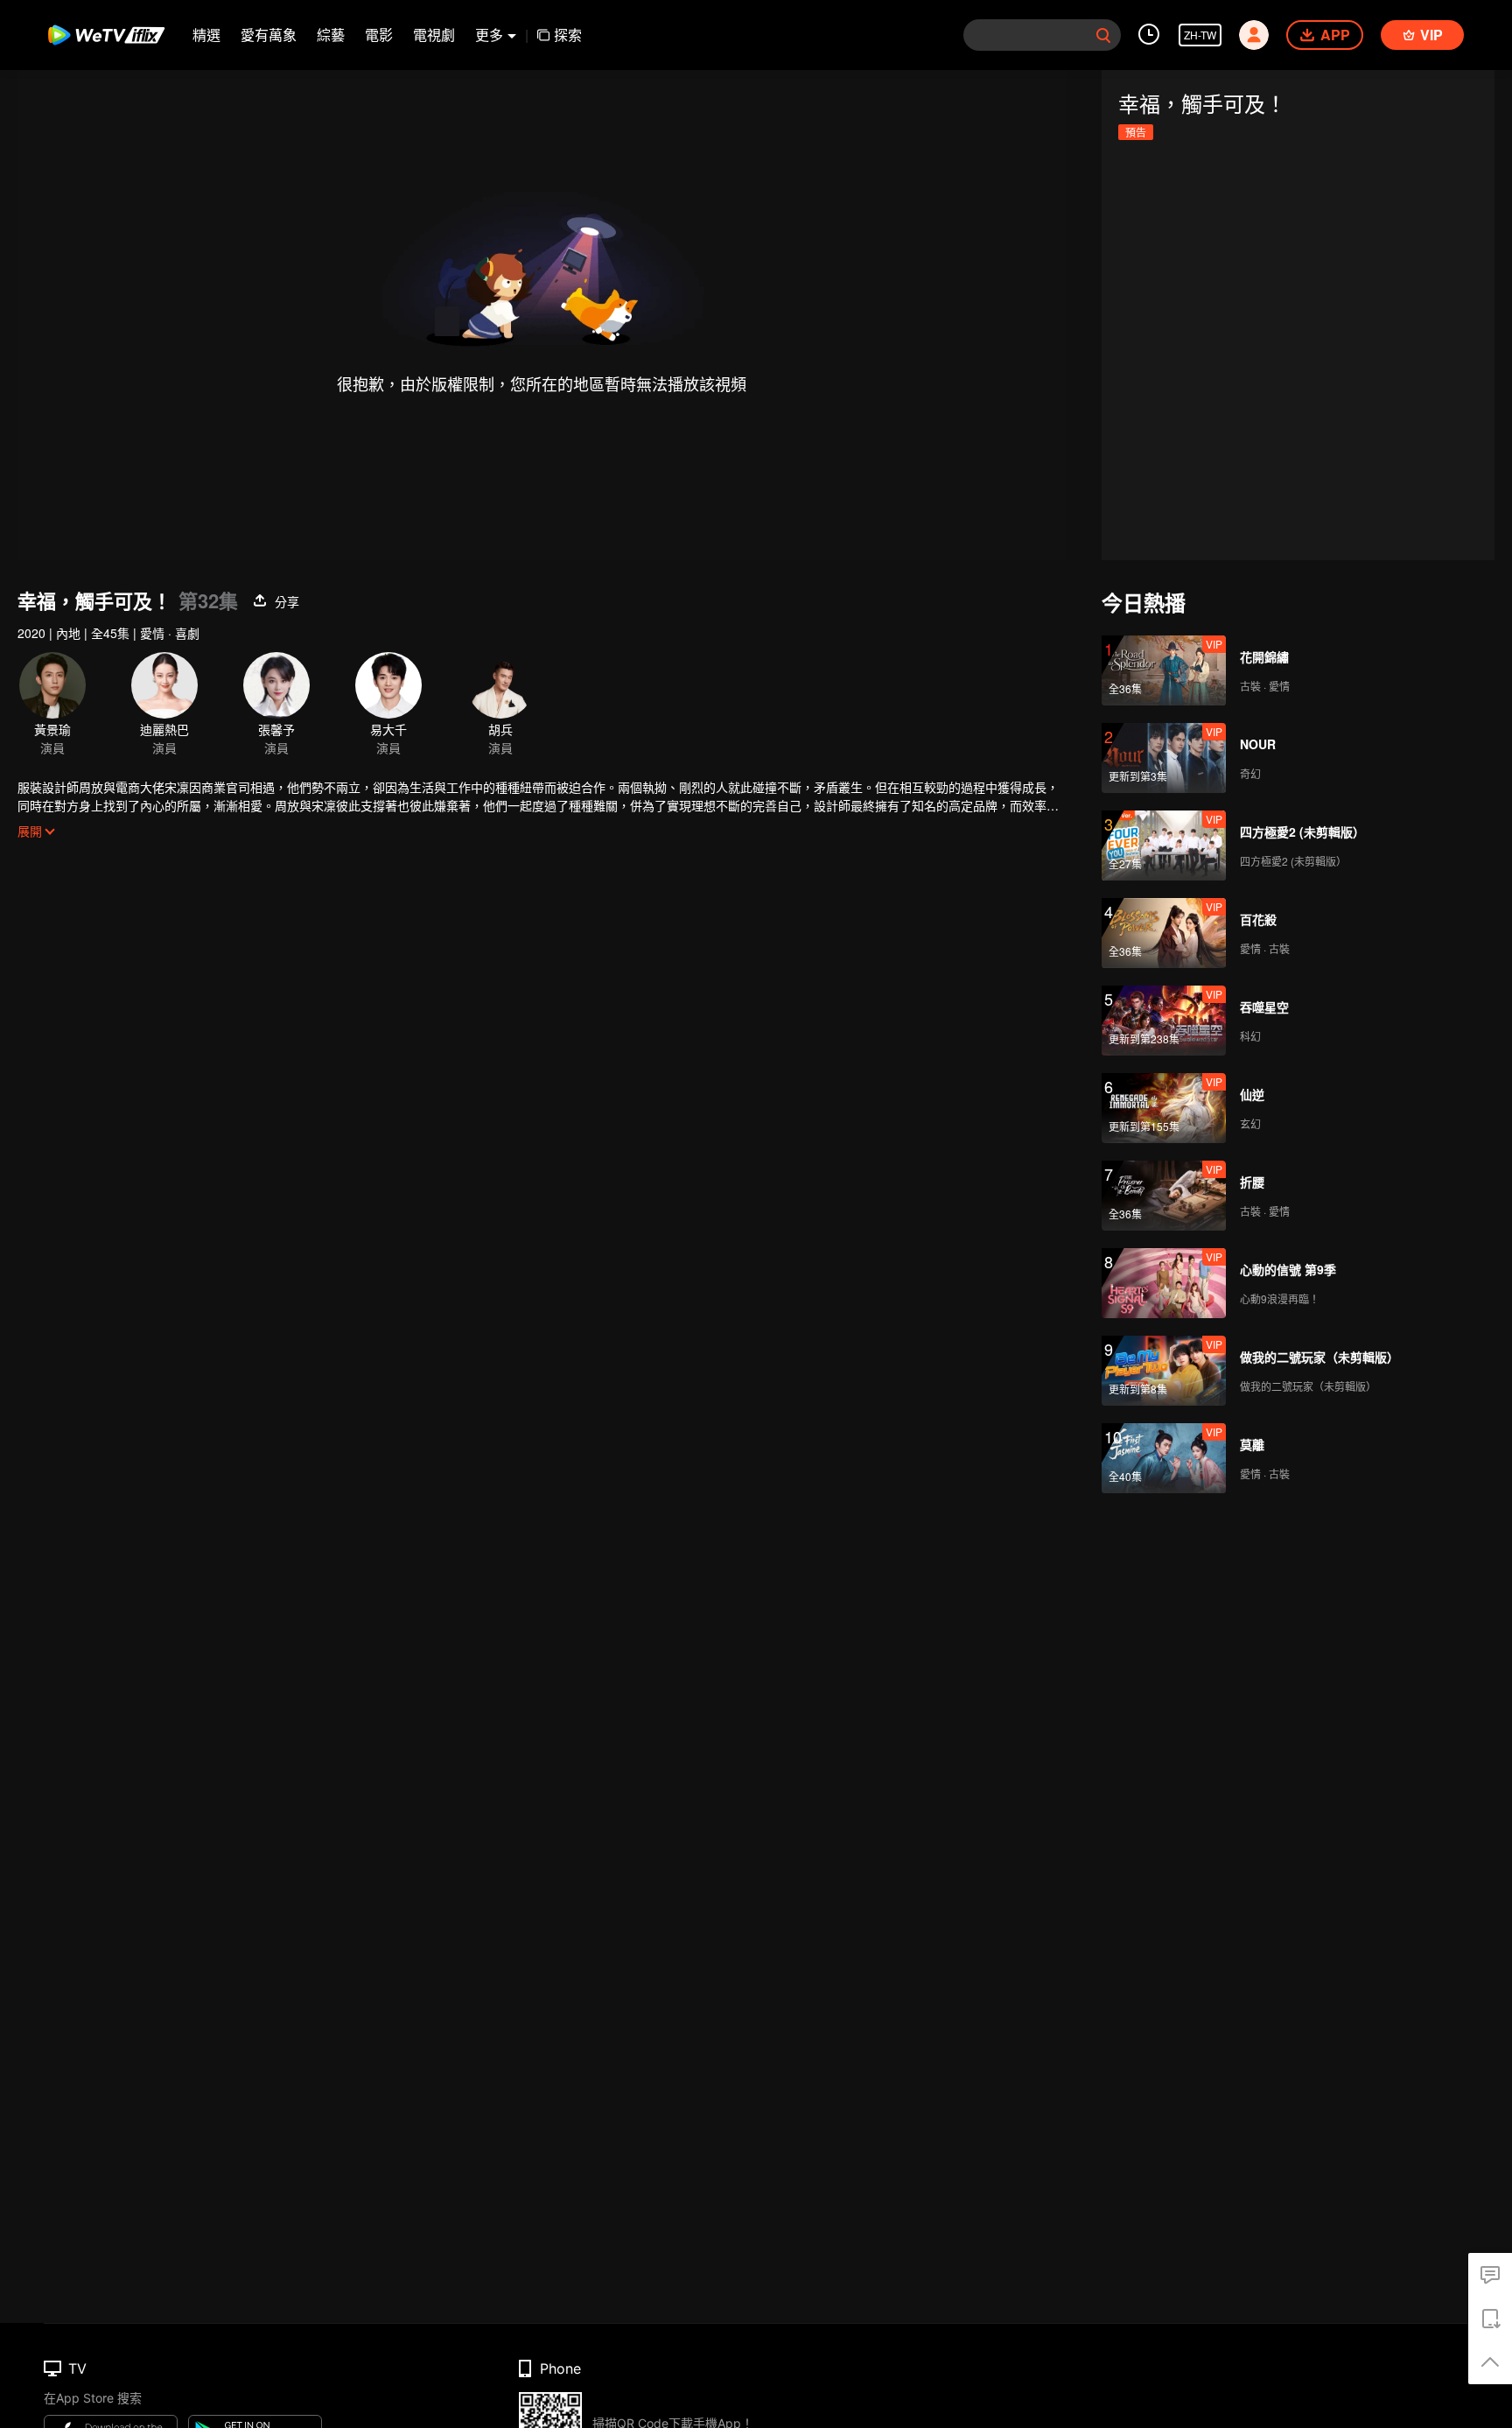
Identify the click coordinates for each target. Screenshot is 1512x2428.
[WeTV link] (107, 35)
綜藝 (331, 35)
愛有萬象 (269, 35)
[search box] (1103, 35)
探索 (568, 35)
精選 (206, 35)
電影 (379, 35)
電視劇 (434, 35)
